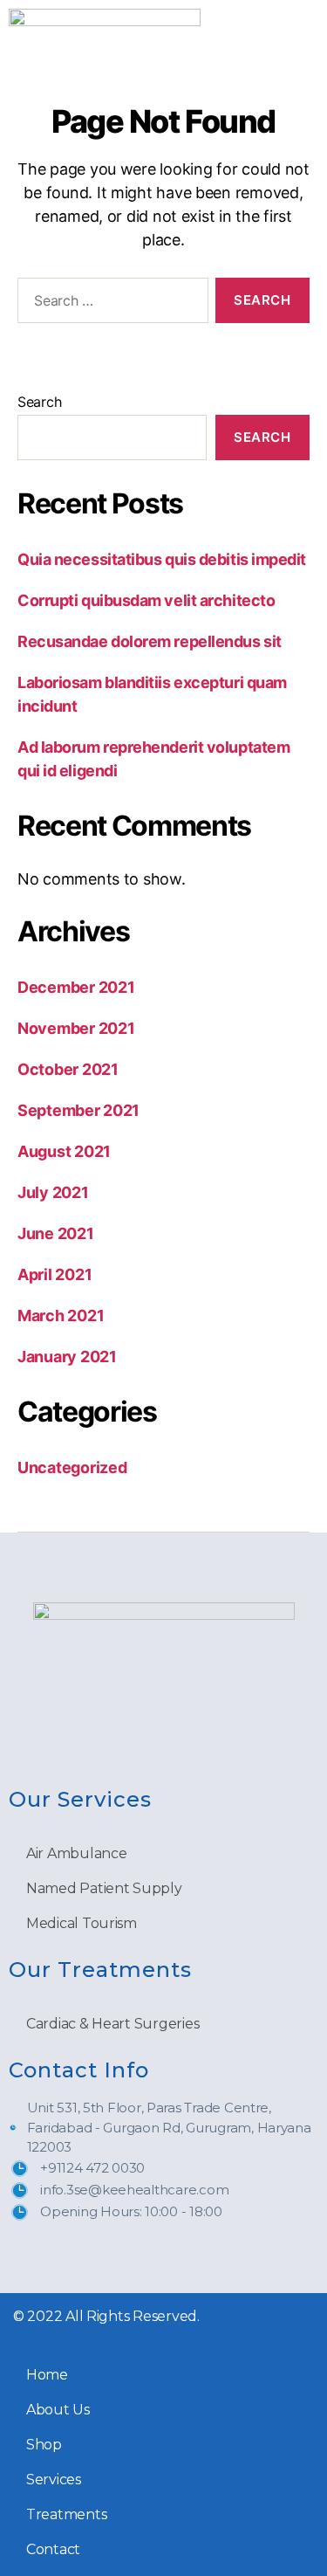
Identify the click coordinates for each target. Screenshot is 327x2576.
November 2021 (76, 1028)
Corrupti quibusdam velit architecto (146, 600)
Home (47, 2375)
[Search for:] (109, 304)
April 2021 (54, 1274)
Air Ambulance (77, 1853)
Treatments (66, 2514)
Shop (44, 2445)
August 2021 (64, 1151)
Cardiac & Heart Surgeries (112, 2024)
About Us (58, 2410)
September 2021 (78, 1110)
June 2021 (56, 1233)
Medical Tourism (82, 1923)
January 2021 (67, 1357)
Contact (53, 2549)
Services (54, 2480)
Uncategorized (72, 1467)
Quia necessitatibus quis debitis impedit (162, 559)
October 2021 (68, 1069)
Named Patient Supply (104, 1888)
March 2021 (61, 1316)
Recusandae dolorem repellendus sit (150, 641)
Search (39, 402)
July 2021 (53, 1192)
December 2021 (76, 987)
